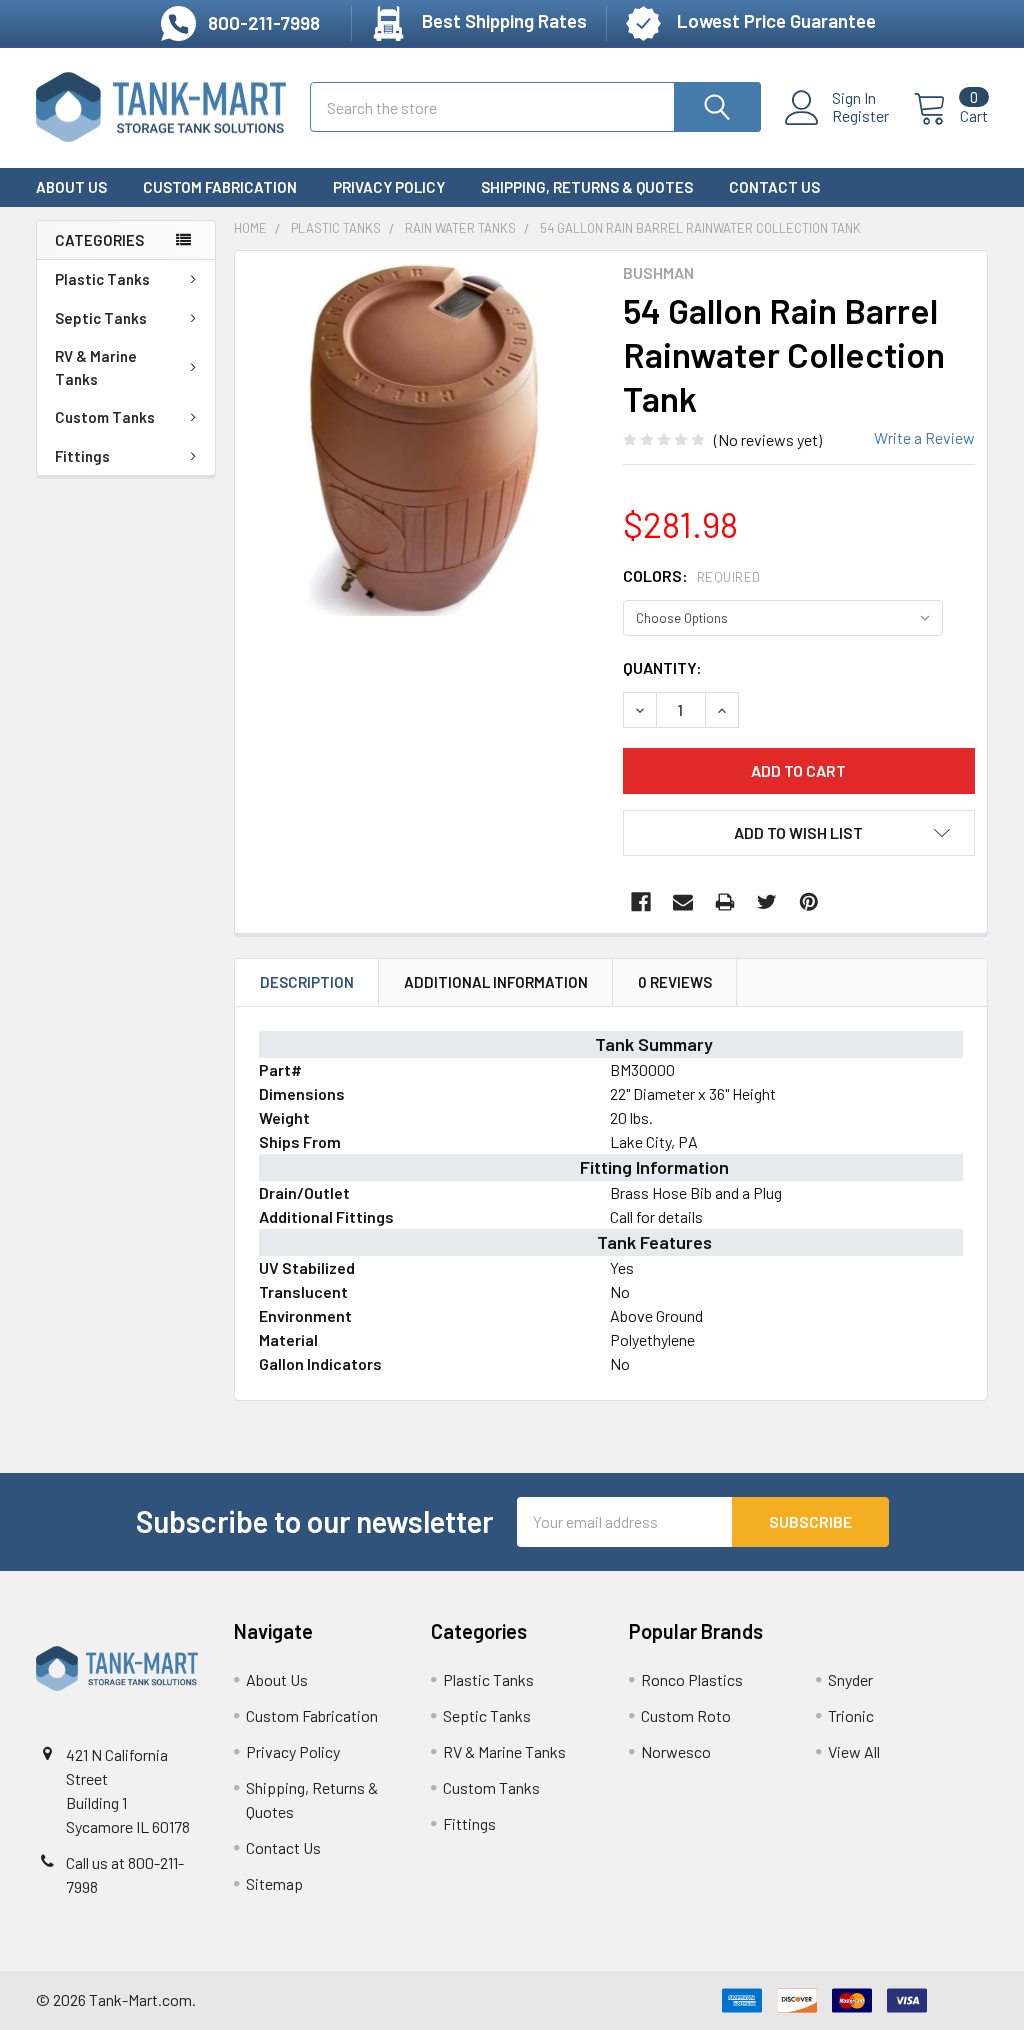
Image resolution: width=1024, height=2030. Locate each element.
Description (307, 982)
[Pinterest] (809, 902)
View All (854, 1751)
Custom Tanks (105, 417)
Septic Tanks (101, 318)
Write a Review (924, 437)
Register (860, 116)
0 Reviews (675, 982)
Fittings (82, 456)
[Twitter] (767, 902)
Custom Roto (686, 1715)
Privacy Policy (389, 187)
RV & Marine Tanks (96, 367)
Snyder (850, 1679)
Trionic (851, 1715)
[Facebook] (641, 902)
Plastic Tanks (102, 279)
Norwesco (676, 1751)
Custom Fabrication (220, 187)
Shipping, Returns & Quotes (587, 187)
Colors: (692, 575)
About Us (71, 187)
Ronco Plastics (692, 1679)
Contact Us (774, 187)
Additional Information (496, 982)
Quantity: (662, 667)
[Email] (683, 902)
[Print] (725, 902)
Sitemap (274, 1883)
